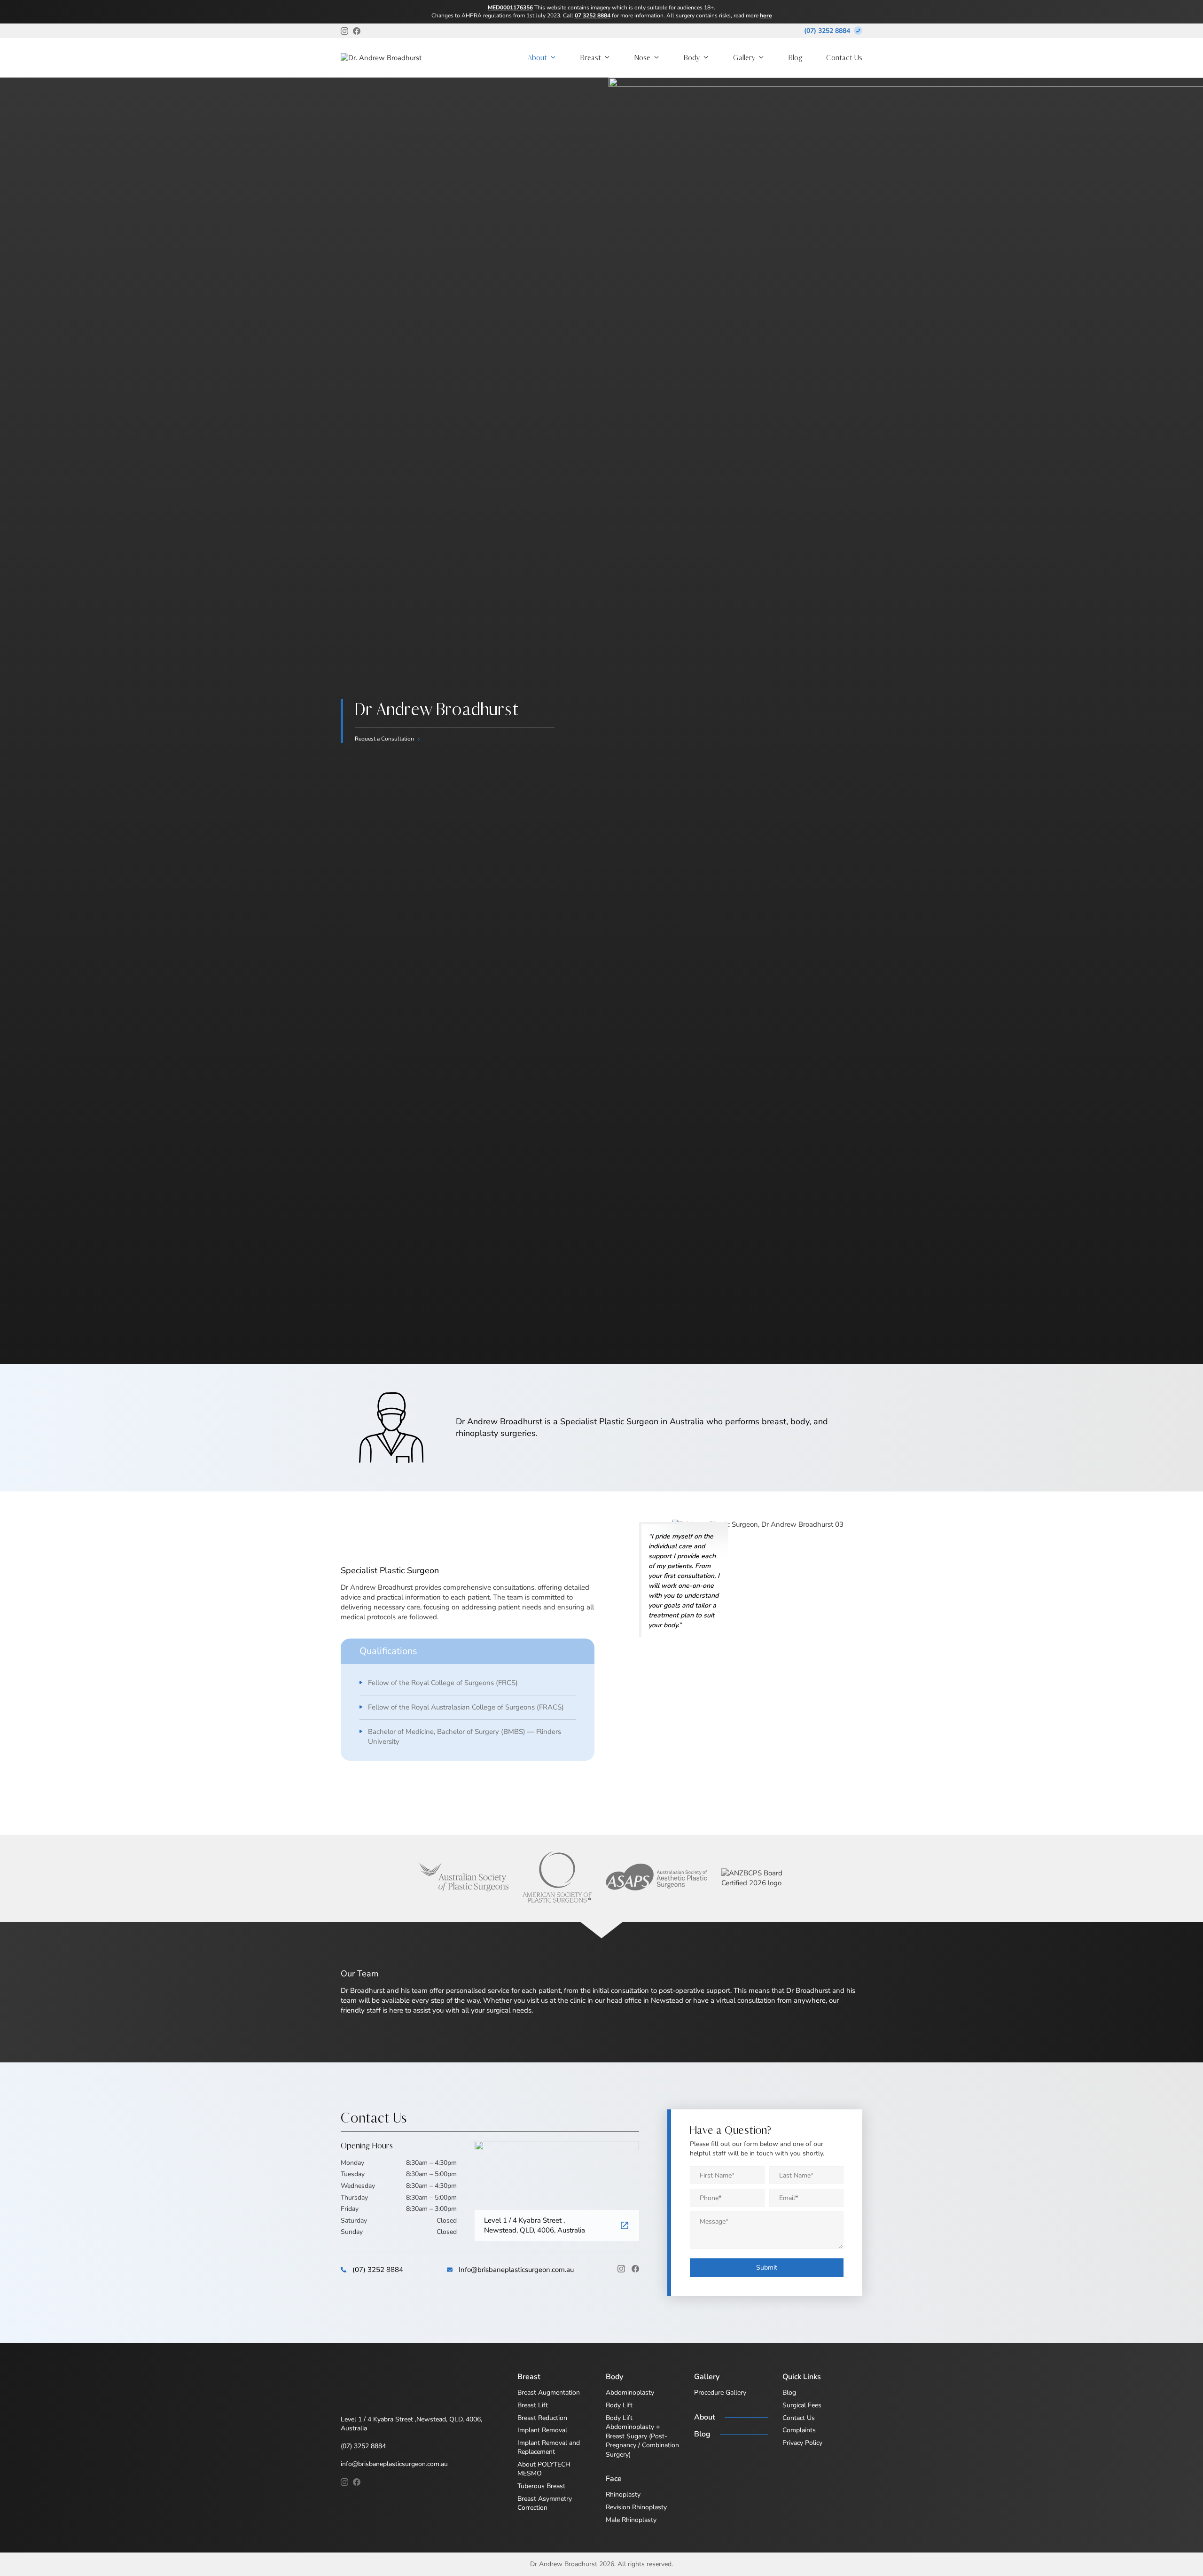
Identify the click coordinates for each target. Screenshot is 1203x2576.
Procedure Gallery (720, 2393)
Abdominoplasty (630, 2393)
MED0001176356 (510, 8)
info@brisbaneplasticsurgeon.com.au (394, 2464)
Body (692, 58)
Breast (591, 58)
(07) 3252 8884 (827, 31)
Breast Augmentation (549, 2393)
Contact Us (844, 58)
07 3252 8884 (593, 16)
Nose (642, 58)
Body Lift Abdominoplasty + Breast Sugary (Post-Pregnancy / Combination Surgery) (642, 2436)
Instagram (621, 2269)
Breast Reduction (542, 2418)
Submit (767, 2268)
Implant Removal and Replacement (549, 2447)
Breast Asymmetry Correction (545, 2503)
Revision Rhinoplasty (636, 2507)
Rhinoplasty (623, 2494)
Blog (796, 58)
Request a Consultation (384, 739)
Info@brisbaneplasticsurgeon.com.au (516, 2270)
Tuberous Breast (541, 2486)
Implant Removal (542, 2430)
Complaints (799, 2430)
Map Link (625, 2226)
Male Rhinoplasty (631, 2520)
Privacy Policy (802, 2443)
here (766, 16)
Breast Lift (533, 2405)
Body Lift (619, 2405)
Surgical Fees (802, 2405)
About (537, 58)
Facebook (635, 2269)
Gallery (744, 58)
